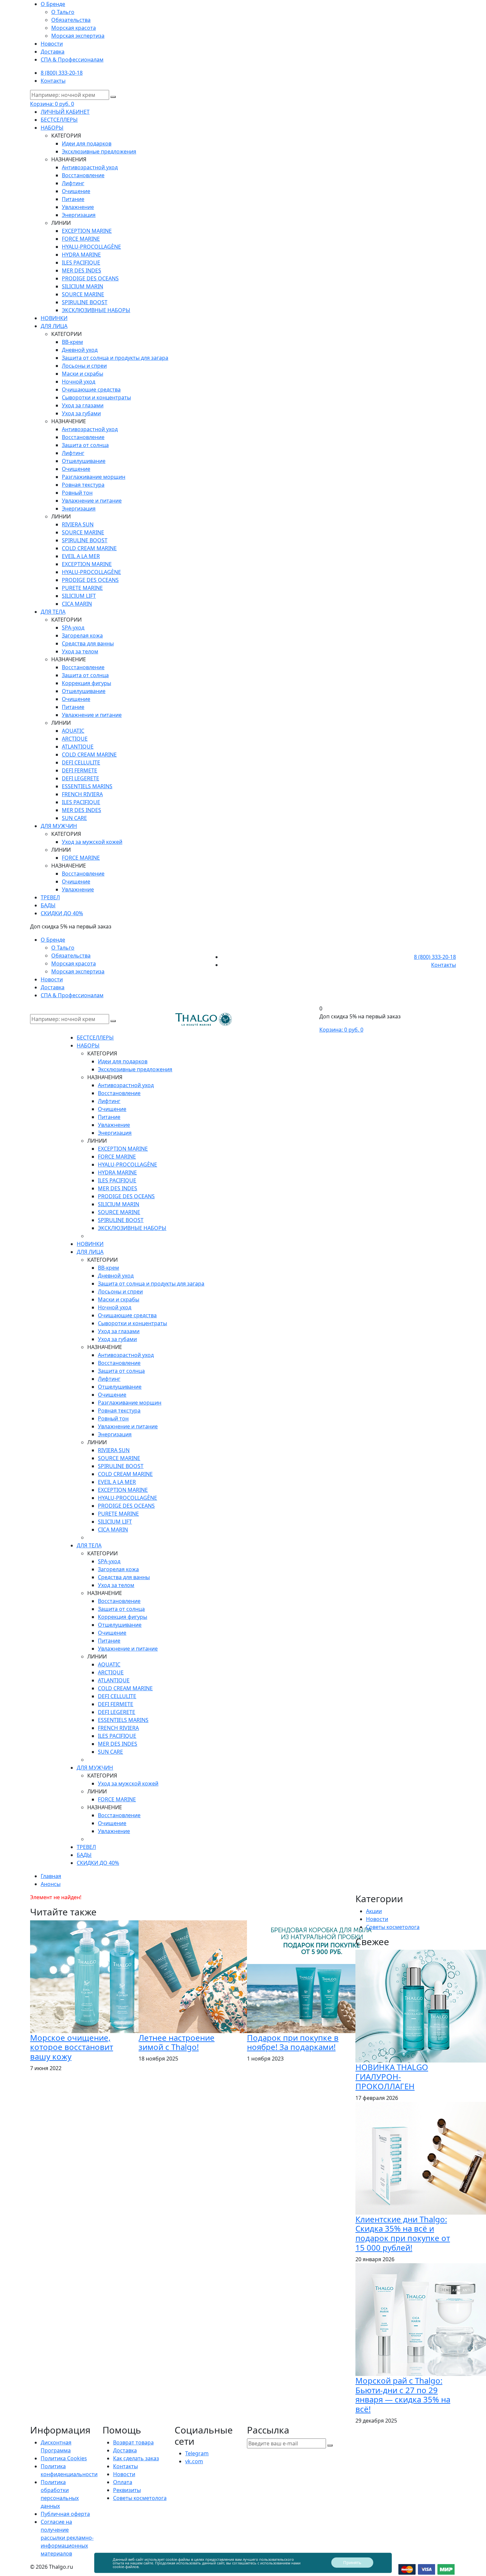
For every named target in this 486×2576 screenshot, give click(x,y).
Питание (73, 199)
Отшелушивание (84, 461)
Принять (352, 2562)
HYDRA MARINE (81, 255)
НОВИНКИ (54, 318)
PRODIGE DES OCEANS (90, 278)
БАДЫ (48, 905)
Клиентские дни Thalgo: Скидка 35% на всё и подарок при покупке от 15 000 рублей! (403, 2233)
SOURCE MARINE (83, 294)
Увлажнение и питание (92, 501)
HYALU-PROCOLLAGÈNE (91, 247)
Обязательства (71, 20)
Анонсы (51, 1884)
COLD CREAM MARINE (89, 548)
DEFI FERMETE (80, 770)
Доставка (53, 52)
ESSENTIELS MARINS (87, 786)
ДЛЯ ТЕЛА (53, 612)
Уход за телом (80, 651)
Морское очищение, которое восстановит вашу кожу (72, 2047)
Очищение (76, 191)
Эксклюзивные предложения (99, 151)
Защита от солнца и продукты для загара (115, 358)
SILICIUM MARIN (82, 286)
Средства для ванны (88, 643)
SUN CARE (74, 818)
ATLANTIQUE (78, 747)
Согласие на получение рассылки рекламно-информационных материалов (67, 2538)
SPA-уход (73, 628)
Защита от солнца (85, 445)
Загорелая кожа (82, 635)
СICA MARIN (77, 604)
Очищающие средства (91, 389)
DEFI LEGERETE (81, 778)
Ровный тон (77, 493)
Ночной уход (79, 382)
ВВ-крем (72, 342)
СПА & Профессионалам (72, 60)
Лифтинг (73, 183)
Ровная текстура (83, 485)
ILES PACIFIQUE (81, 263)
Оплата (123, 2482)
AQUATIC (73, 731)
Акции (374, 1911)
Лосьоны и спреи (84, 366)
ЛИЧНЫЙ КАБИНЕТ (65, 112)
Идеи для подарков (87, 143)
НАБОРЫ (52, 128)
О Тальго (63, 12)
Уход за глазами (83, 405)
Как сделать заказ (136, 2458)
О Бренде (53, 4)
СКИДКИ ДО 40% (62, 913)
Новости (52, 44)
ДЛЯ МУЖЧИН (59, 826)
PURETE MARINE (82, 588)
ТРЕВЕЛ (50, 897)
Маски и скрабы (82, 374)
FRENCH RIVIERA (82, 794)
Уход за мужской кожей (92, 842)
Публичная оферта (65, 2514)
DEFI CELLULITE (81, 762)
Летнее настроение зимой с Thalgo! (177, 2042)
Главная (51, 1876)
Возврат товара (133, 2442)
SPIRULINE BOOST (85, 302)
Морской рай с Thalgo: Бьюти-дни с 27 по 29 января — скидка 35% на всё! (403, 2395)
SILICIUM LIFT (79, 596)
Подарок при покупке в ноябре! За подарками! (293, 2042)
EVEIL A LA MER (81, 556)
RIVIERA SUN (78, 524)
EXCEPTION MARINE (87, 231)
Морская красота (74, 28)
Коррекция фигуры (86, 683)
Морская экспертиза (78, 36)
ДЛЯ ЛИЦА (54, 326)
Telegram (197, 2453)
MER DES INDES (81, 270)
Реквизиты (127, 2490)
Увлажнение (78, 207)
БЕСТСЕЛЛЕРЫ (59, 120)
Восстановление (83, 175)
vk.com (194, 2461)
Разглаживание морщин (94, 477)
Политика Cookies (64, 2458)
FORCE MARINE (81, 239)
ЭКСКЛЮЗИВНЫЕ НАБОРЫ (96, 310)
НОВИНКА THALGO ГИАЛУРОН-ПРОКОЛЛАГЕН (392, 2077)
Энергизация (79, 215)
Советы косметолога (393, 1927)
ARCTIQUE (75, 739)
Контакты (53, 81)
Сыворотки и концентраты (96, 397)
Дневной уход (80, 350)
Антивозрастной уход (90, 167)
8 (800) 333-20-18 (62, 73)
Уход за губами (81, 413)
